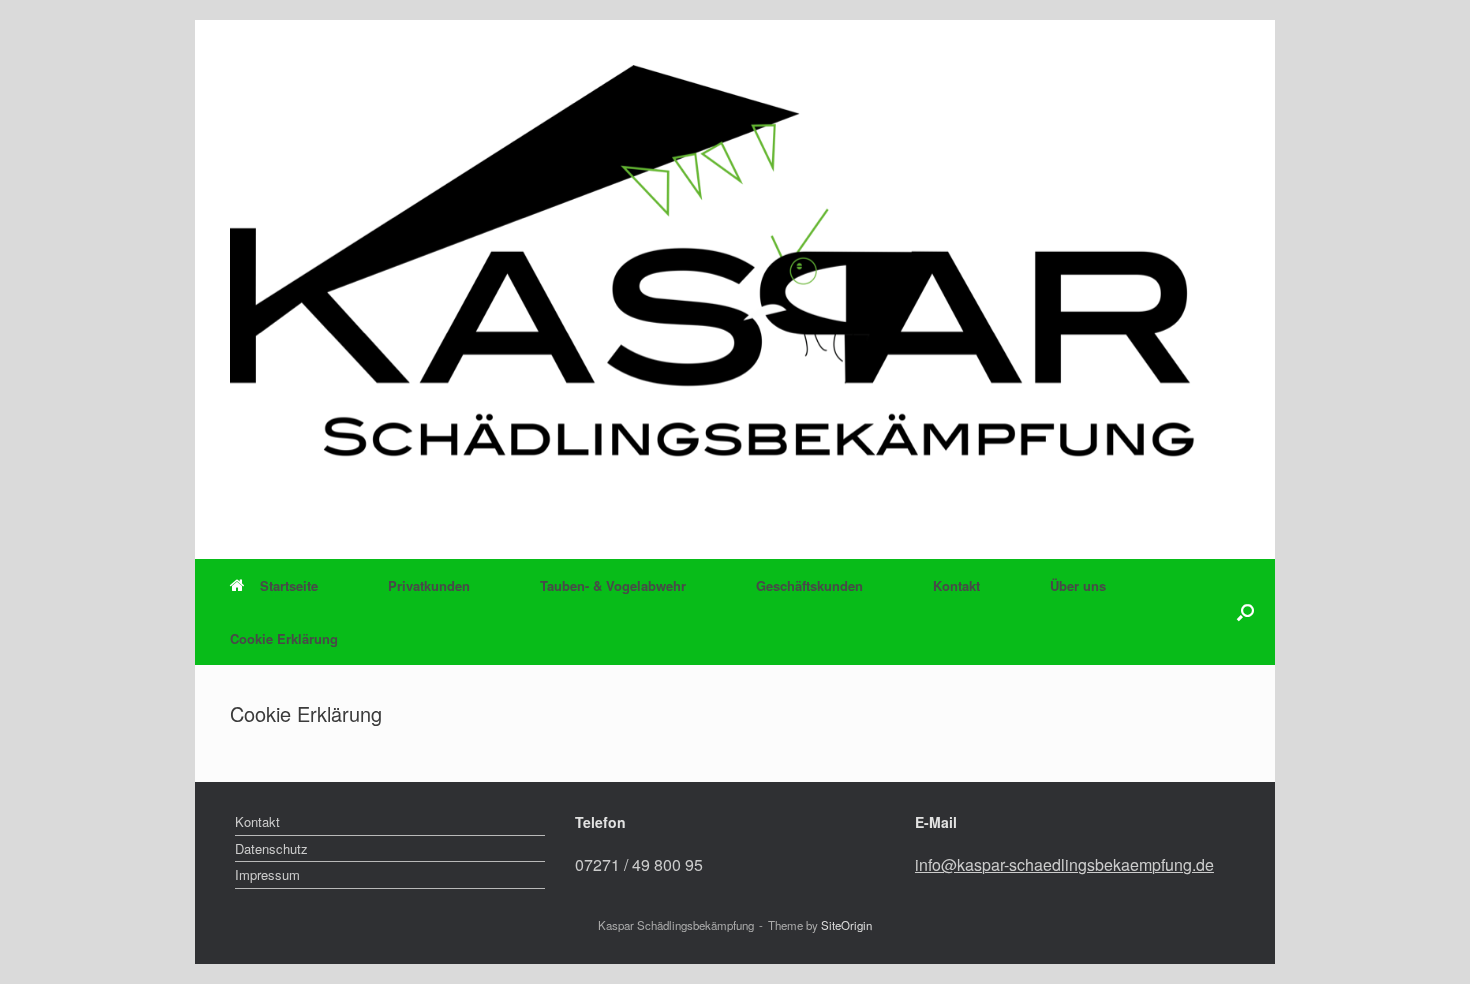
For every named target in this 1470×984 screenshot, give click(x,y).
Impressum (267, 874)
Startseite (289, 585)
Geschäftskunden (809, 585)
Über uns (1078, 585)
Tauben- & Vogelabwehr (613, 585)
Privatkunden (429, 585)
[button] (1245, 612)
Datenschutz (271, 848)
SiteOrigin (846, 925)
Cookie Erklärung (284, 638)
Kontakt (956, 585)
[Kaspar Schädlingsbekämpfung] (735, 287)
